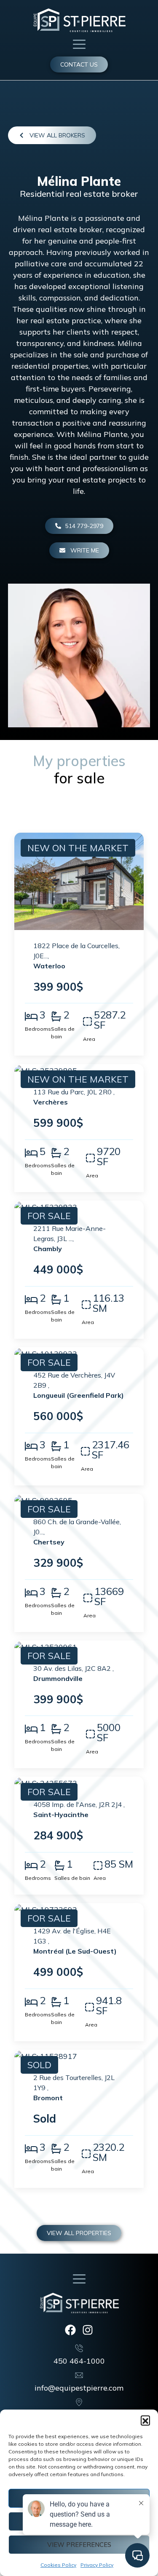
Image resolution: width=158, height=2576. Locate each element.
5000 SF (109, 1732)
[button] (145, 2420)
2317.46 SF (111, 1450)
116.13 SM (108, 1303)
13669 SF (109, 1596)
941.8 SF (109, 2005)
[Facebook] (70, 2330)
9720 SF (109, 1156)
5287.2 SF (110, 1020)
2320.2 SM (108, 2152)
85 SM (119, 1864)
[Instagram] (88, 2330)
